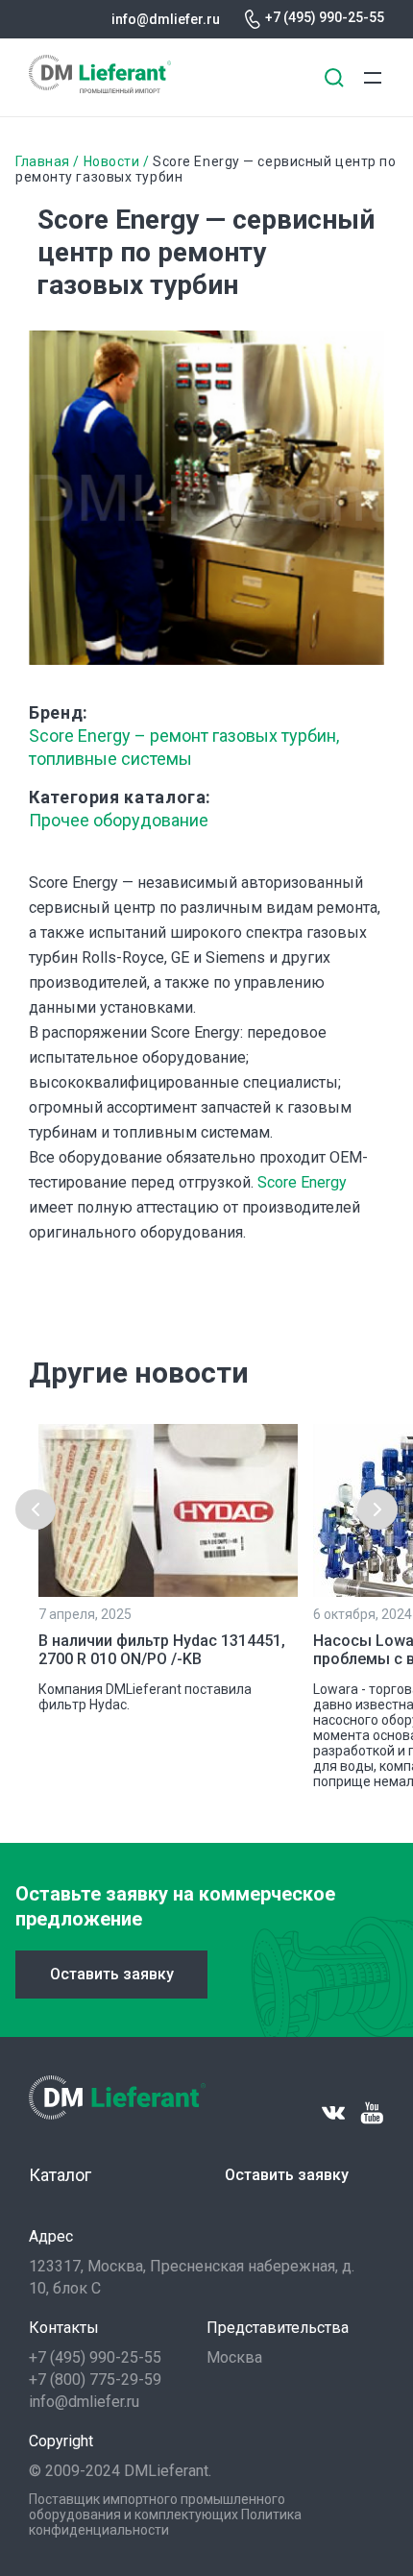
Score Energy (302, 1182)
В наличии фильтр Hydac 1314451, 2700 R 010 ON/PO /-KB (162, 1650)
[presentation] (36, 1509)
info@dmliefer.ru (166, 19)
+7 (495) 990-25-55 (325, 17)
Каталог (60, 2175)
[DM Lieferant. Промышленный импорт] (100, 88)
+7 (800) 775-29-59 (95, 2380)
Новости (112, 161)
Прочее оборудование (119, 820)
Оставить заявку (112, 1974)
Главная (43, 161)
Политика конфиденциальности (165, 2522)
